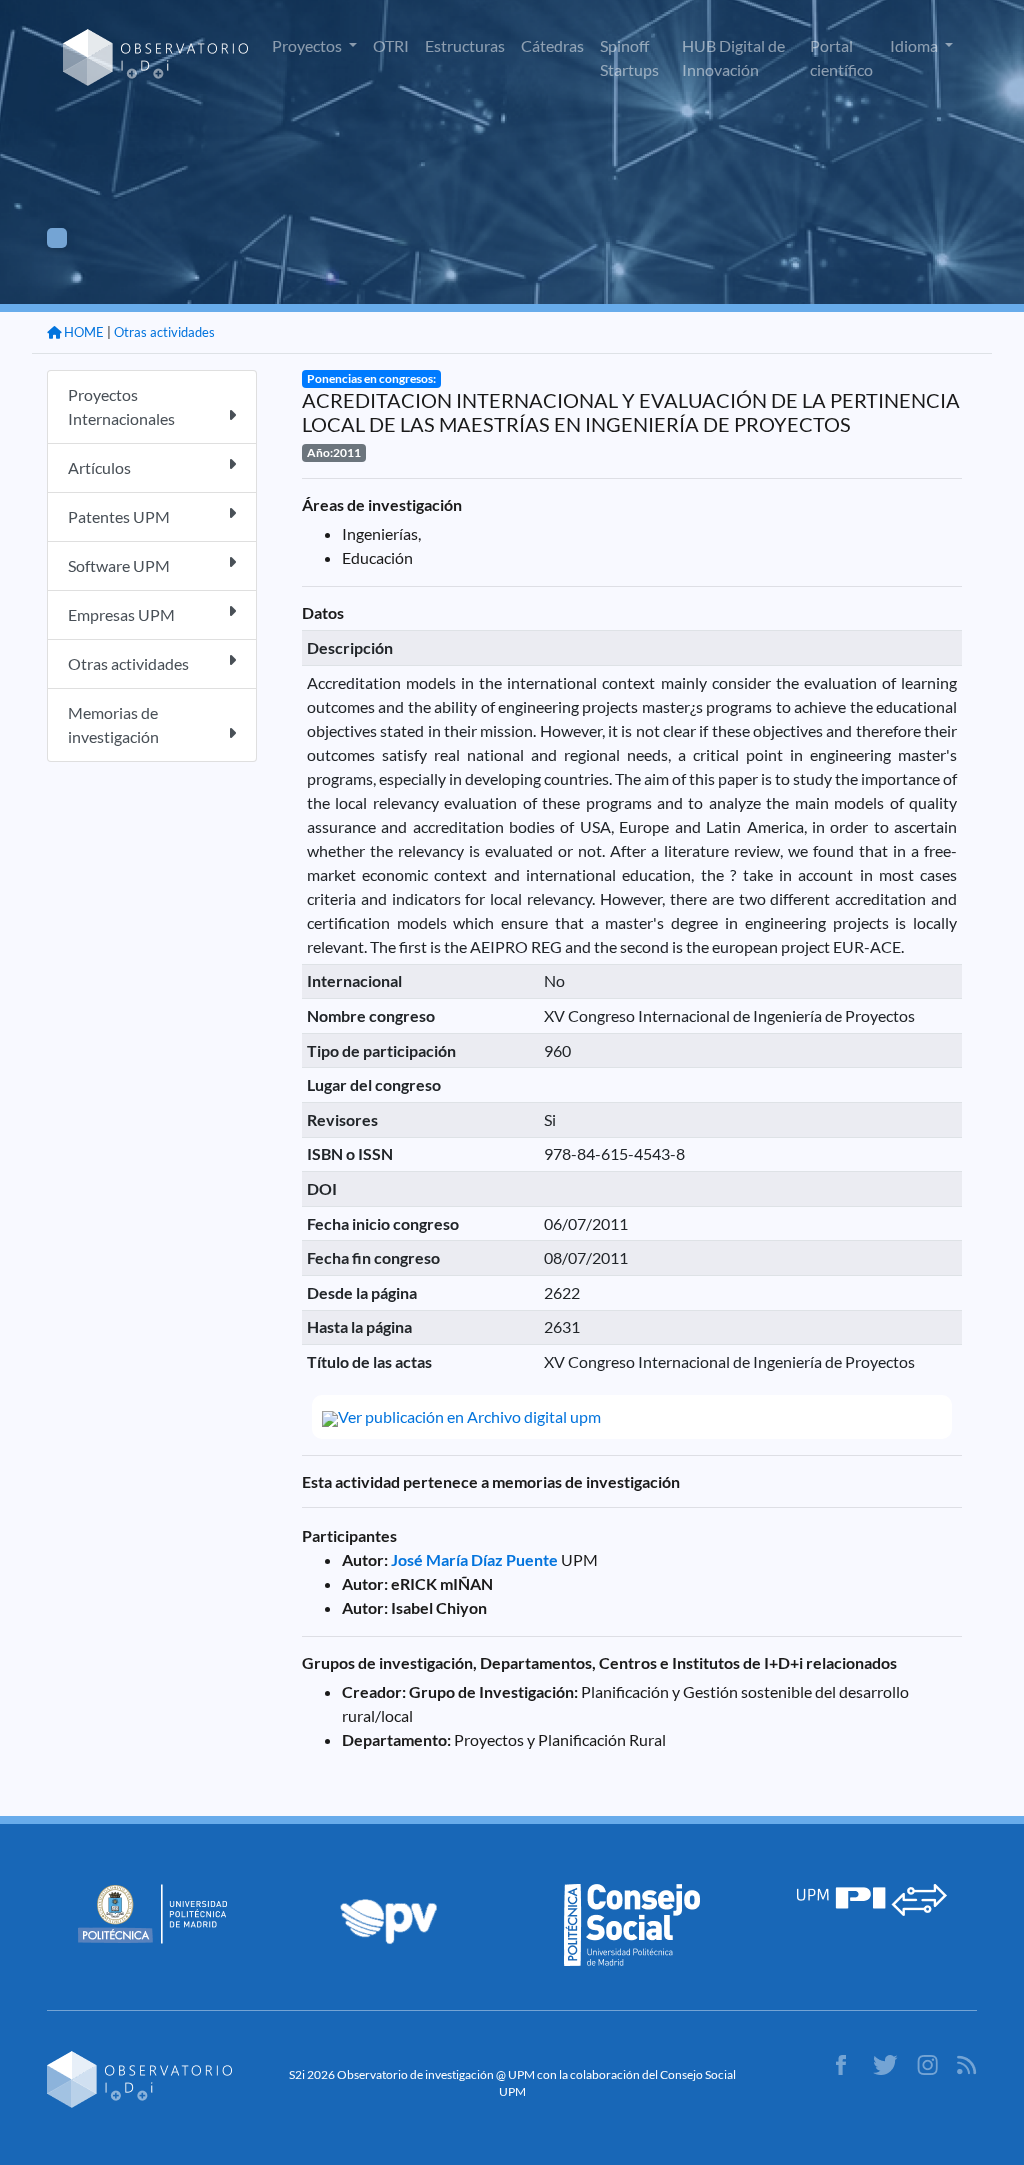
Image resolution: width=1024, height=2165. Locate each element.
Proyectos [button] (308, 45)
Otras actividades (164, 332)
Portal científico (841, 57)
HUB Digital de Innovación (733, 57)
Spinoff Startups (629, 57)
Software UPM (119, 565)
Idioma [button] (915, 45)
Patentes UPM (119, 516)
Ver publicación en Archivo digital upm (469, 1416)
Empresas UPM (121, 614)
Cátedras (552, 45)
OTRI (391, 45)
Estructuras (465, 45)
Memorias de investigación (113, 724)
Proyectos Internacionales (121, 406)
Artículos (99, 467)
